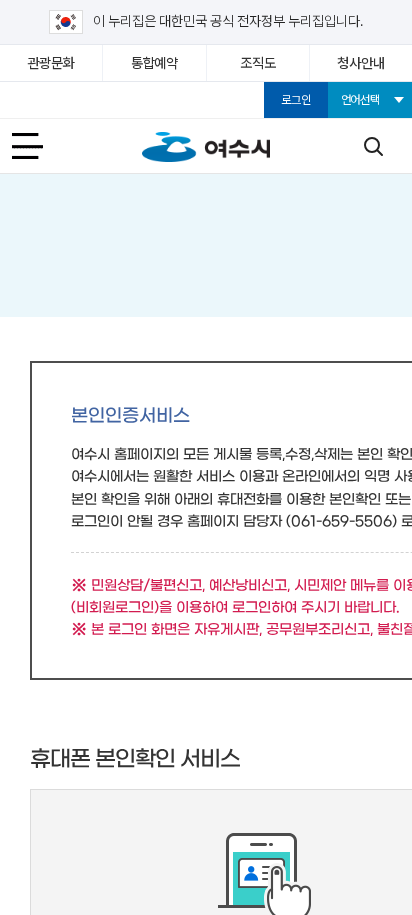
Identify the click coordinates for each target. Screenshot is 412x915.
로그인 (295, 100)
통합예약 (154, 63)
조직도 (257, 63)
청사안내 (360, 63)
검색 (373, 146)
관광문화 (51, 63)
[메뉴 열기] (39, 146)
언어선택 (360, 100)
